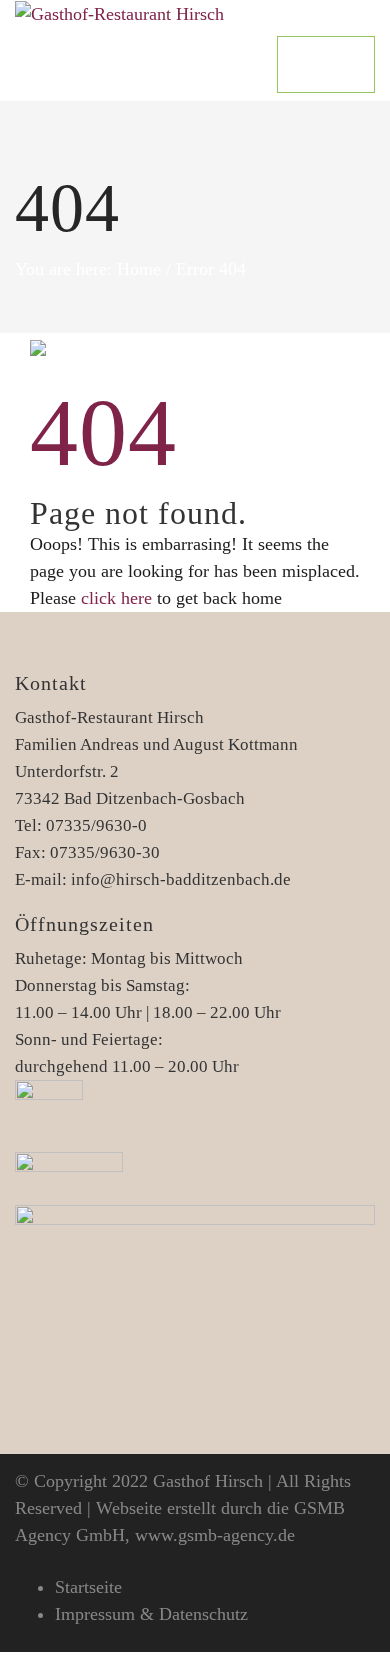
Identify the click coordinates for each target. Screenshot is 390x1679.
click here (116, 598)
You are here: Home (88, 269)
